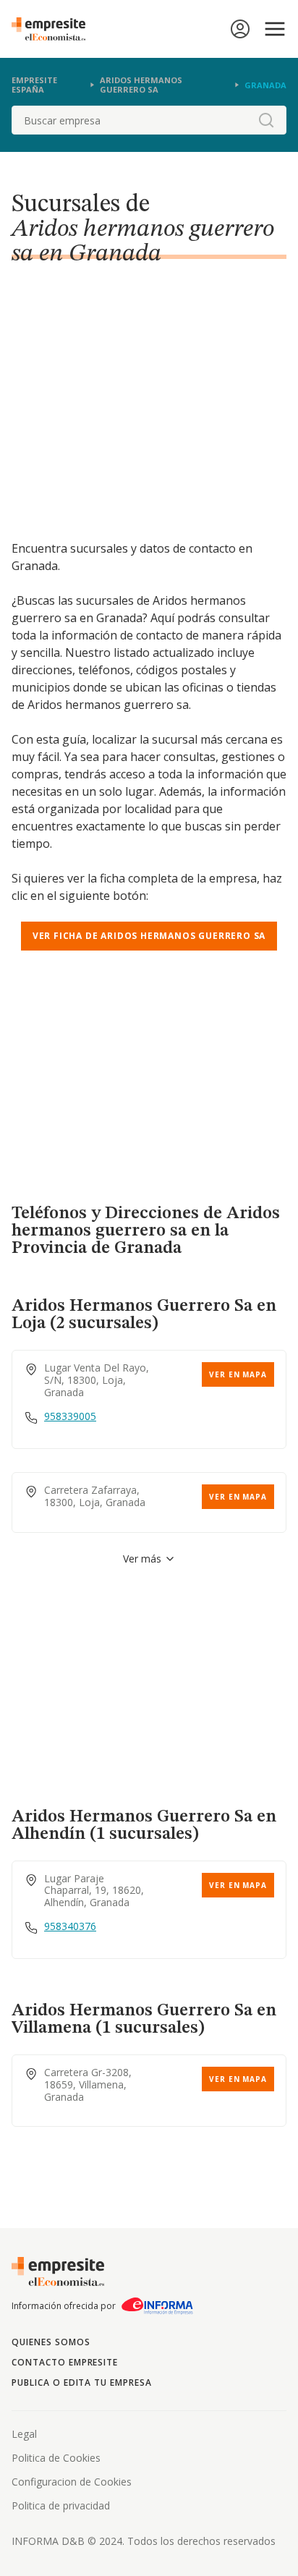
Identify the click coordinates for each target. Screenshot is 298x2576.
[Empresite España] (54, 29)
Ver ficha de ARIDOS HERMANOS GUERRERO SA (149, 936)
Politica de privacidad (61, 2505)
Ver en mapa (238, 1374)
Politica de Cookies (56, 2458)
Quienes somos (51, 2342)
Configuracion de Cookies (72, 2482)
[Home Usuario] (240, 29)
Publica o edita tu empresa (82, 2382)
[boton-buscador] (266, 120)
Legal (24, 2434)
